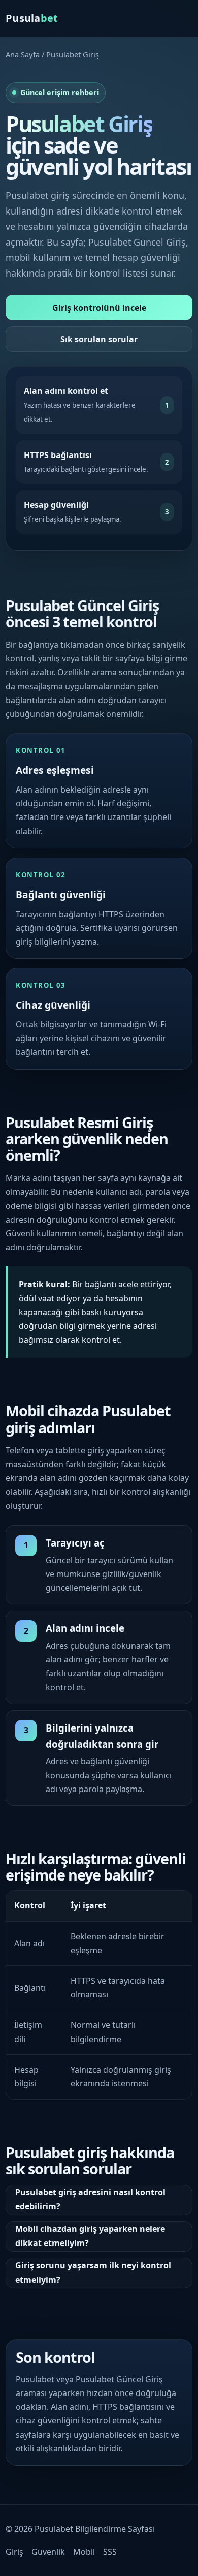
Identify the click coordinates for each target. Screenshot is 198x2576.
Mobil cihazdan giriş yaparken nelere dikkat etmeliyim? (90, 2236)
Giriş (14, 2552)
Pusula (32, 18)
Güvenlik (48, 2552)
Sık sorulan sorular (99, 339)
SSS (110, 2552)
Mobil (84, 2552)
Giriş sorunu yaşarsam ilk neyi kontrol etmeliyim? (93, 2272)
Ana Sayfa (23, 54)
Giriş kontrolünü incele (99, 308)
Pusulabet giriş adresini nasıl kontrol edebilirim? (90, 2199)
